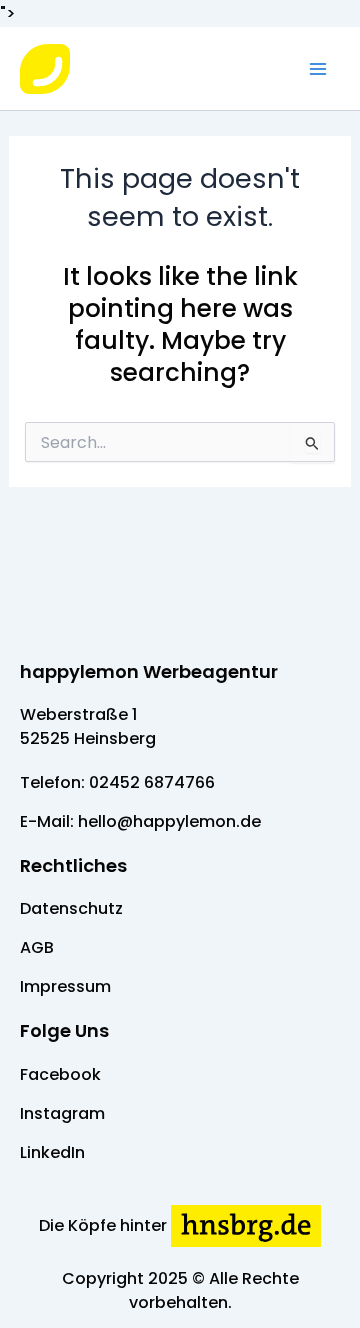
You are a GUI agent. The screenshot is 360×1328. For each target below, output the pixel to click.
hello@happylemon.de (169, 821)
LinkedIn (52, 1152)
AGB (37, 947)
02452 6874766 (152, 782)
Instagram (62, 1113)
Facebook (60, 1074)
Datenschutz (71, 908)
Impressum (65, 986)
